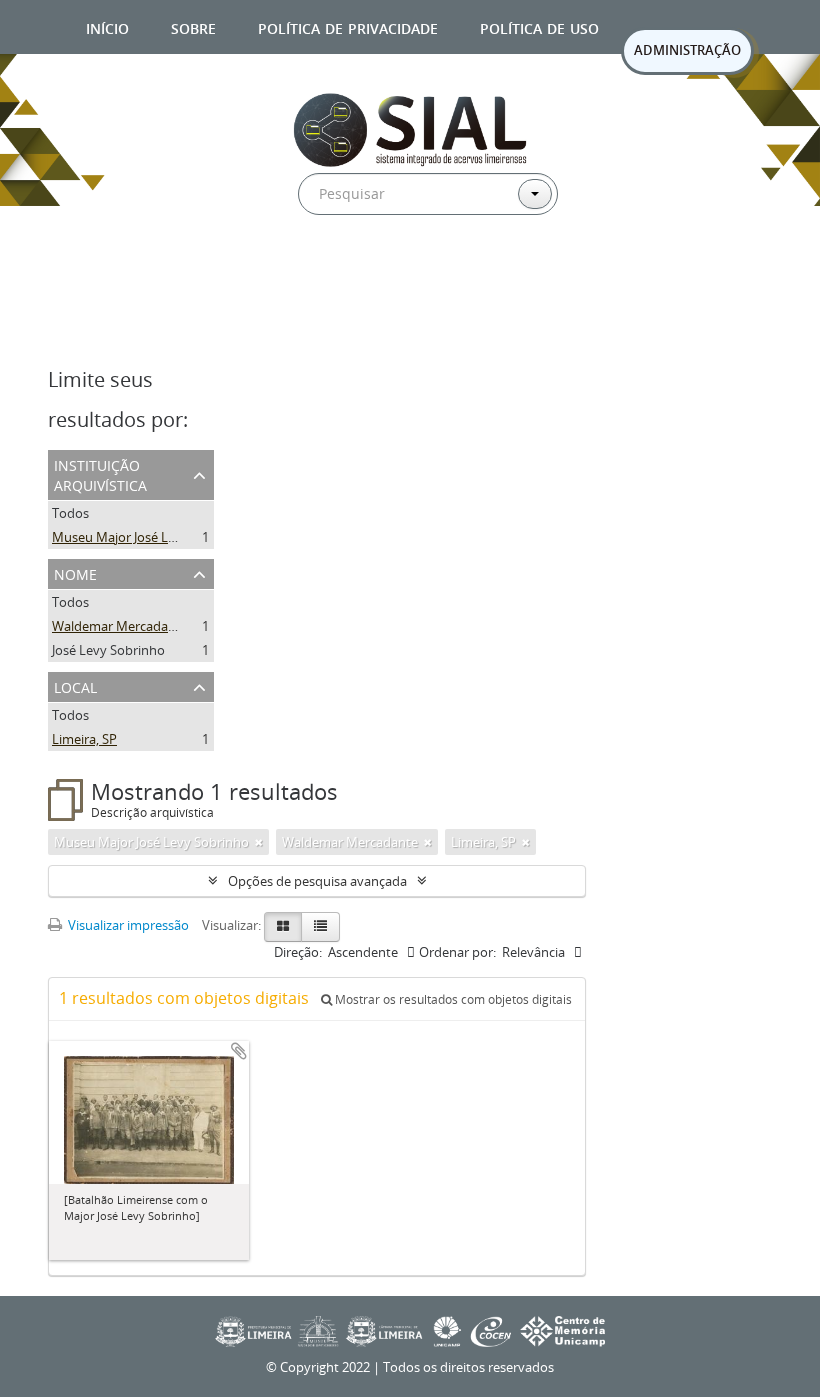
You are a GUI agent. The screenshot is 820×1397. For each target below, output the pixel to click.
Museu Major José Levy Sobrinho (149, 537)
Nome (75, 572)
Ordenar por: (457, 952)
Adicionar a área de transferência (239, 1051)
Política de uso (539, 26)
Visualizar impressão (127, 925)
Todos (70, 513)
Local (75, 685)
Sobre (193, 26)
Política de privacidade (348, 26)
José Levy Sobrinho (108, 650)
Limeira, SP (84, 739)
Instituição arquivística (100, 473)
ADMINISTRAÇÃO (687, 50)
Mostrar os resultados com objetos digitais (452, 999)
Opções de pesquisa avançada (317, 881)
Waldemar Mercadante (120, 626)
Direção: (298, 952)
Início (107, 26)
